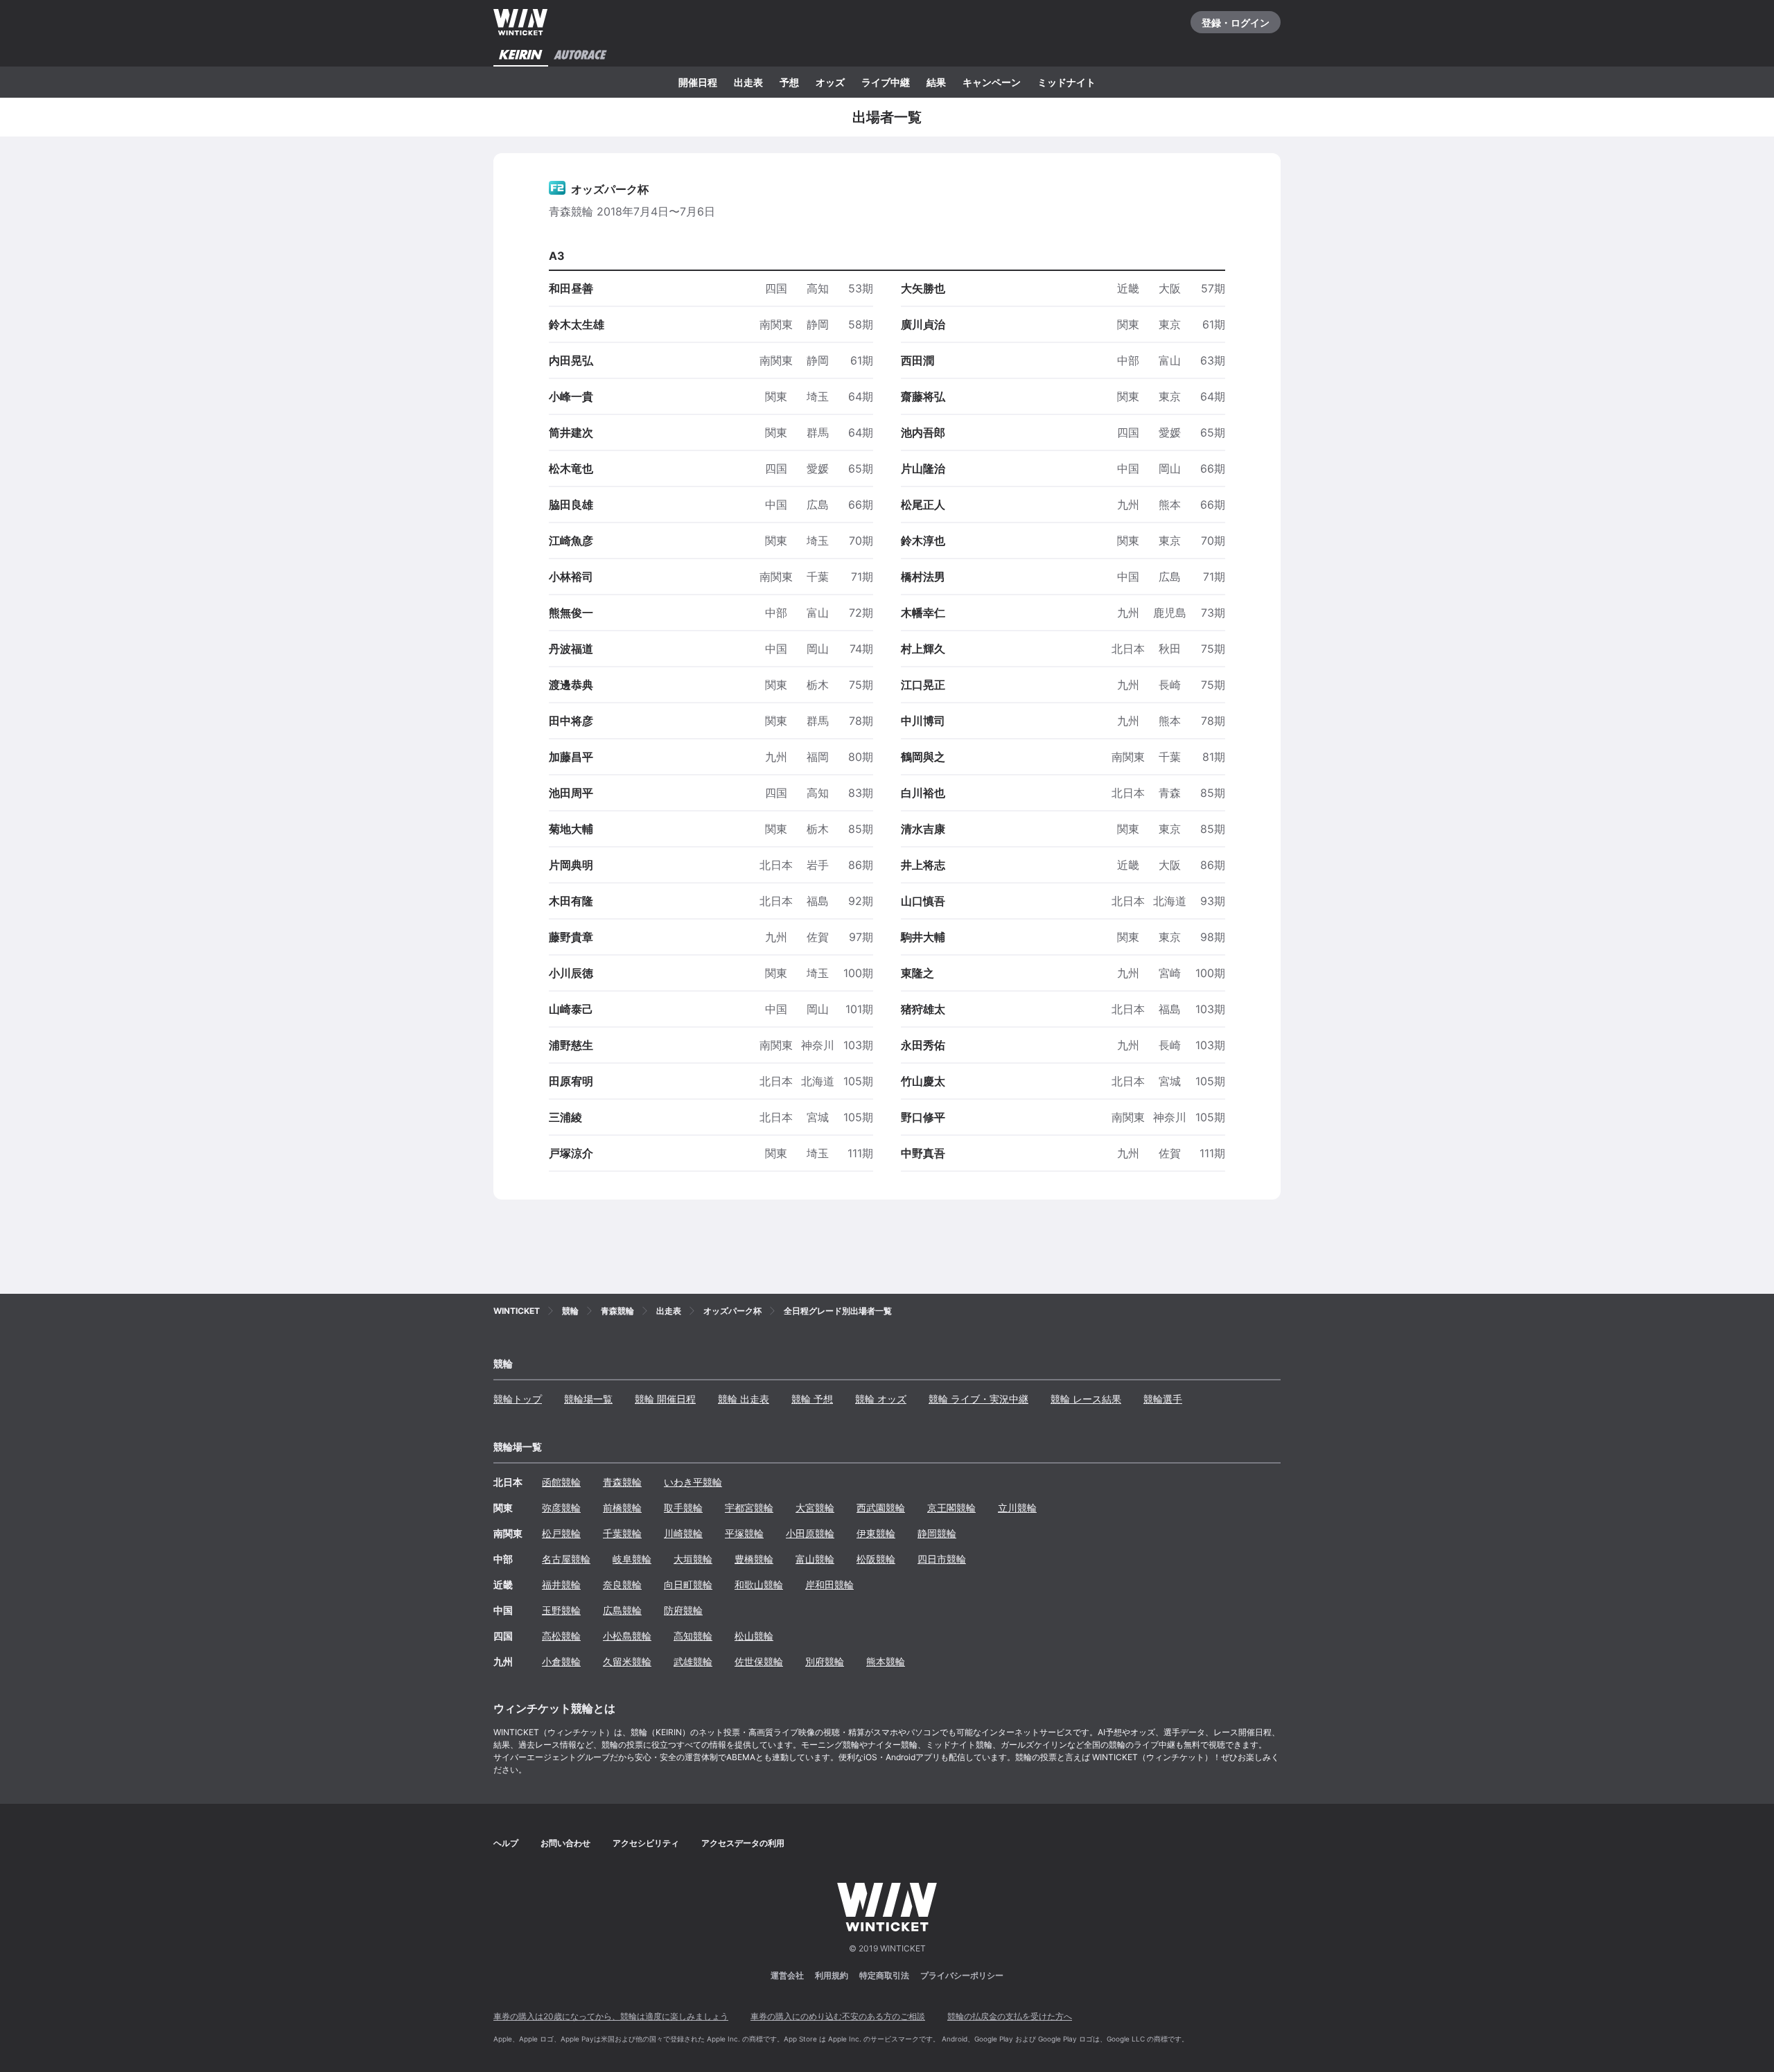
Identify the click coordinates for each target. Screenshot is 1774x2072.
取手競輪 (683, 1508)
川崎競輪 (683, 1533)
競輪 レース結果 (1086, 1399)
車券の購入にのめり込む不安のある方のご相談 (838, 2016)
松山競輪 (754, 1636)
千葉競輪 (622, 1533)
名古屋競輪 (566, 1559)
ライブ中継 (886, 82)
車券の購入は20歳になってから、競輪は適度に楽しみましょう (611, 2016)
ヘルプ (506, 1843)
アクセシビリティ (646, 1843)
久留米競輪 (627, 1661)
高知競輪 (693, 1636)
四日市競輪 (942, 1559)
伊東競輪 (876, 1533)
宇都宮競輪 (749, 1508)
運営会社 (787, 1975)
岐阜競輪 (632, 1559)
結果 (936, 82)
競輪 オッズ (881, 1399)
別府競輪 (825, 1661)
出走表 (748, 82)
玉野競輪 (561, 1610)
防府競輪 (683, 1610)
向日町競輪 (688, 1584)
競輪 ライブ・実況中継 (978, 1399)
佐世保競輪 (759, 1661)
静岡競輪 (937, 1533)
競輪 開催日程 (665, 1399)
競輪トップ (518, 1399)
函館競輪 (561, 1482)
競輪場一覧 (588, 1399)
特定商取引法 (884, 1975)
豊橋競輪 (754, 1559)
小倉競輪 (561, 1661)
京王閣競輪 (951, 1508)
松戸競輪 (561, 1533)
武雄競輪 (693, 1661)
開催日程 (698, 82)
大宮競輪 (815, 1508)
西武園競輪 (881, 1508)
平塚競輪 (744, 1533)
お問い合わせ (565, 1843)
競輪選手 (1163, 1399)
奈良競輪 (622, 1584)
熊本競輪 (886, 1661)
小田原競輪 (810, 1533)
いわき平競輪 (693, 1482)
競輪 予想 (812, 1399)
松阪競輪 (876, 1559)
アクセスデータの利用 (743, 1843)
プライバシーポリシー (962, 1975)
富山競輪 (815, 1559)
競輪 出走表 (744, 1399)
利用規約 (832, 1975)
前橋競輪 (622, 1508)
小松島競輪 (627, 1636)
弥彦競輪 (561, 1508)
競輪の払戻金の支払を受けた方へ (1010, 2016)
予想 (789, 82)
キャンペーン (992, 82)
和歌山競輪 (759, 1584)
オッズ (830, 82)
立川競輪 (1017, 1508)
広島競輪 (622, 1610)
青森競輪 (622, 1482)
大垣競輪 (693, 1559)
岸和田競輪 (829, 1584)
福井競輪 (561, 1584)
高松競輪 (561, 1636)
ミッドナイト (1066, 82)
